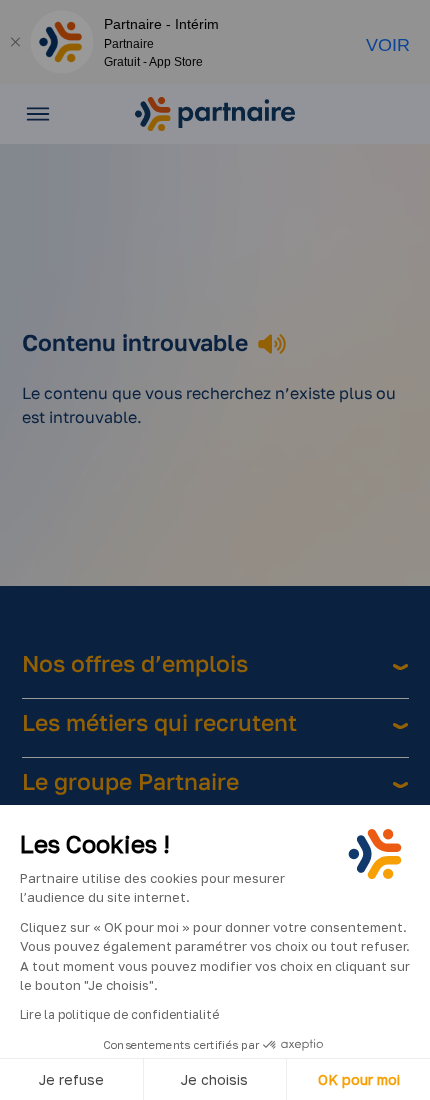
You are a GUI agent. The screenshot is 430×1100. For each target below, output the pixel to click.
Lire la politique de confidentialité (119, 1014)
